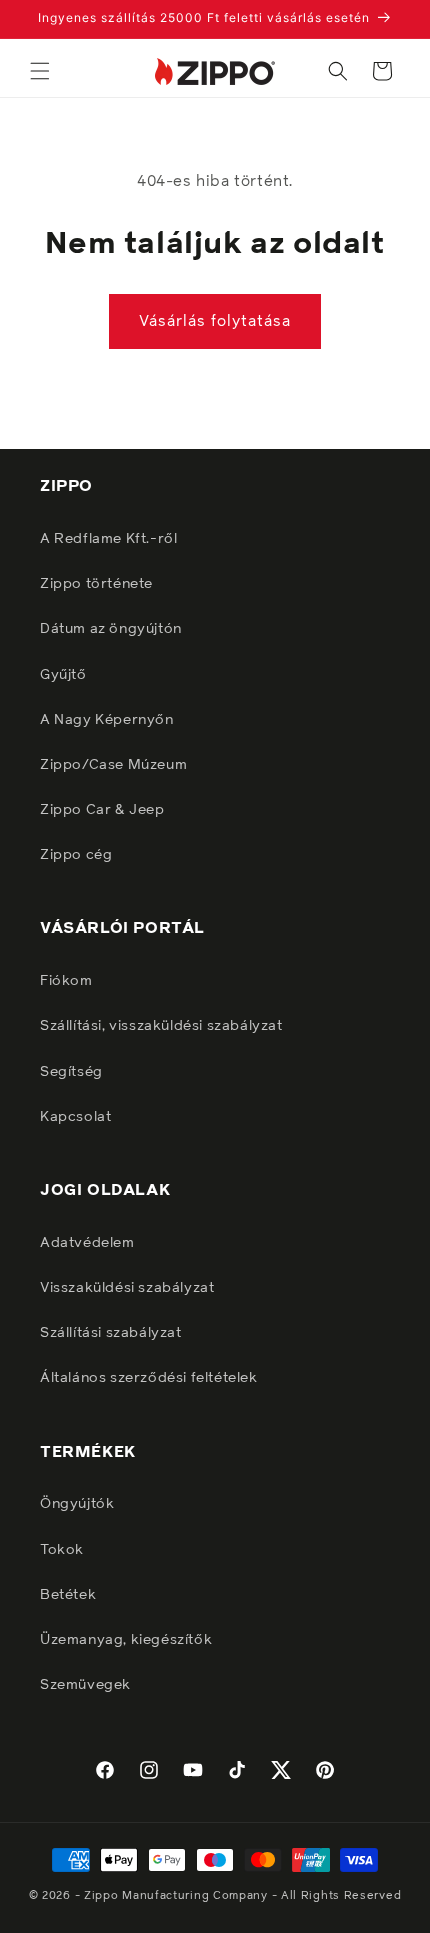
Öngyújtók (77, 1504)
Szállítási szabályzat (111, 1333)
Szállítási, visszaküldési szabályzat (161, 1026)
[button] (40, 71)
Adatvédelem (87, 1243)
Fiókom (66, 981)
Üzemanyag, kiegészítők (126, 1640)
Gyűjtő (63, 675)
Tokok (62, 1550)
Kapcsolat (75, 1117)
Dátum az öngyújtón (111, 629)
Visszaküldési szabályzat (127, 1288)
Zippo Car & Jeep (102, 810)
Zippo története (96, 584)
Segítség (71, 1072)
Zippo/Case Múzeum (113, 765)
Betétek (68, 1595)
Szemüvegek (85, 1685)
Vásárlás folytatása (215, 321)
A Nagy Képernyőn (107, 720)
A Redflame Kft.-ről (108, 539)
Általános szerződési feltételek (149, 1378)
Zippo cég (76, 855)
